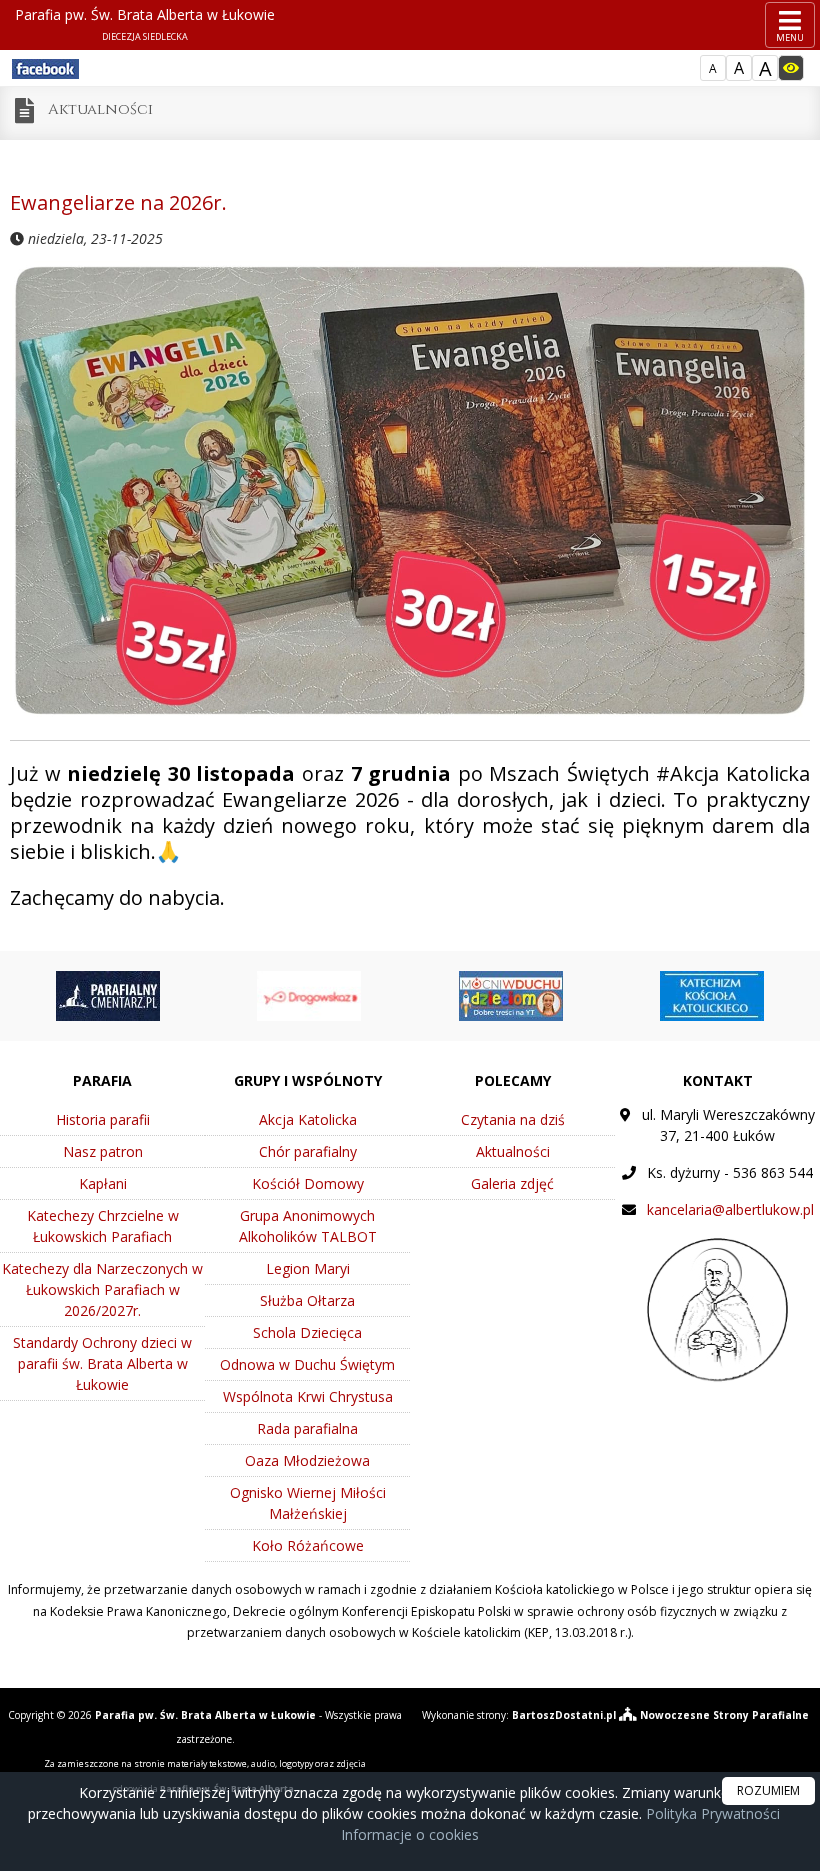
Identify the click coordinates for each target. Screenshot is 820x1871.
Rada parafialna (307, 1428)
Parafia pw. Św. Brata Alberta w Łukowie (145, 24)
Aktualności (100, 109)
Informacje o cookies (410, 1834)
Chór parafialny (308, 1151)
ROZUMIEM (768, 1790)
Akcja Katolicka (308, 1119)
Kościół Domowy (308, 1183)
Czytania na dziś (513, 1119)
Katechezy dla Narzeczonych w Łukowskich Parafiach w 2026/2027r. (102, 1289)
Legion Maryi (308, 1268)
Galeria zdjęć (512, 1183)
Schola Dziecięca (307, 1332)
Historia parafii (103, 1119)
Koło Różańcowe (308, 1545)
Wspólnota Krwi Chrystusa (308, 1396)
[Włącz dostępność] (791, 68)
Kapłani (103, 1183)
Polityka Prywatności (711, 1813)
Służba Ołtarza (307, 1300)
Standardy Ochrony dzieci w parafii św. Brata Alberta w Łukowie (102, 1363)
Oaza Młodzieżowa (307, 1460)
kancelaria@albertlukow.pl (730, 1209)
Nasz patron (103, 1151)
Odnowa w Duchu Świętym (307, 1364)
